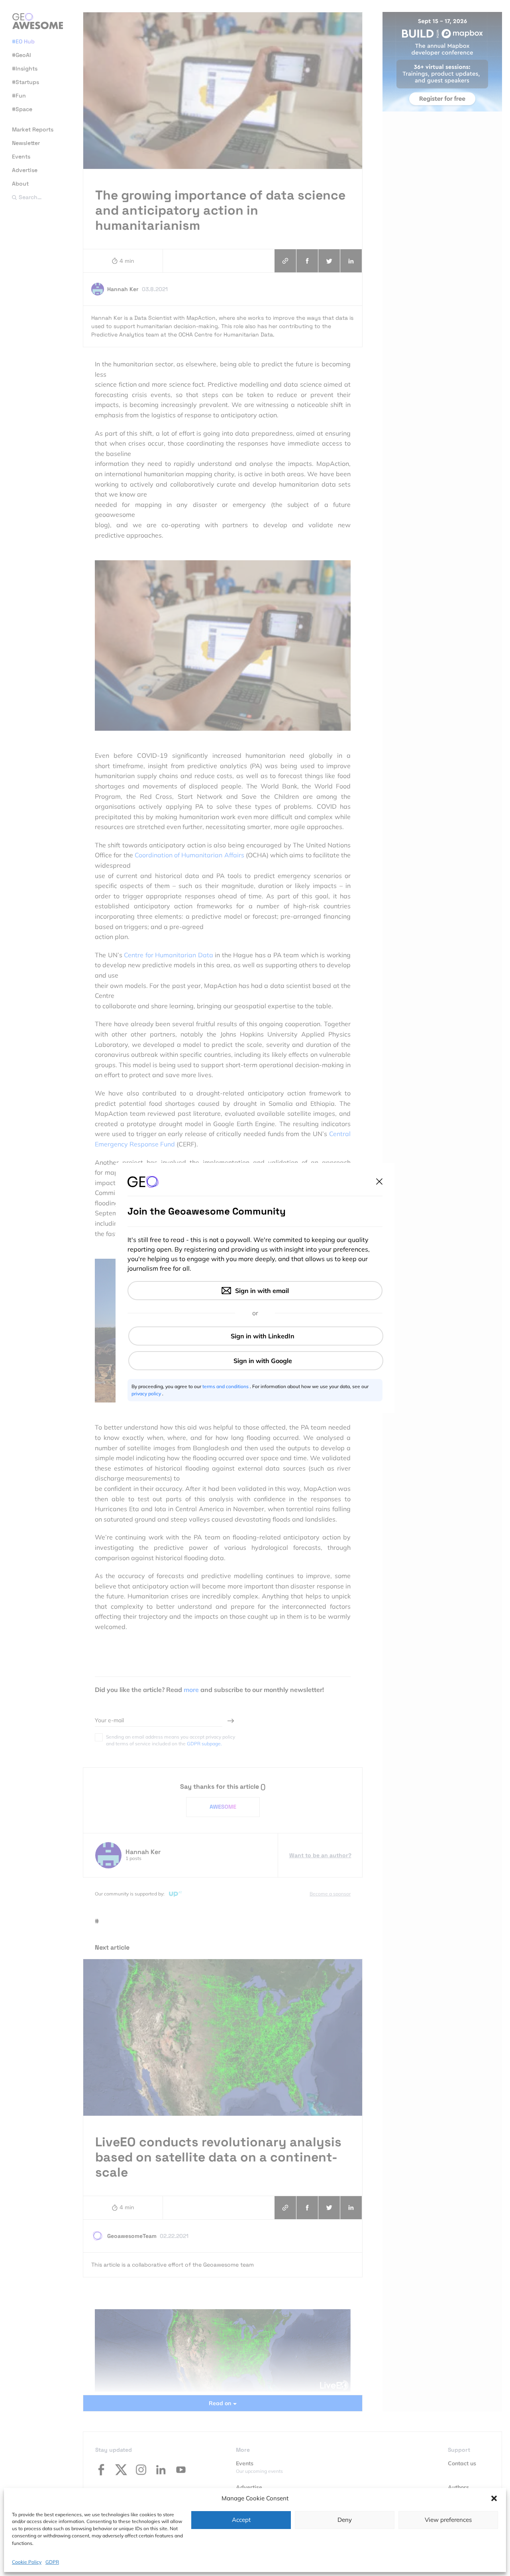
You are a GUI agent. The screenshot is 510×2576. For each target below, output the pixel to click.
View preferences (448, 2520)
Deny (345, 2520)
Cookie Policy (27, 2562)
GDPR (52, 2562)
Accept (241, 2520)
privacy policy (147, 1394)
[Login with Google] (256, 1361)
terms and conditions (226, 1386)
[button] (494, 2498)
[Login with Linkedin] (256, 1336)
